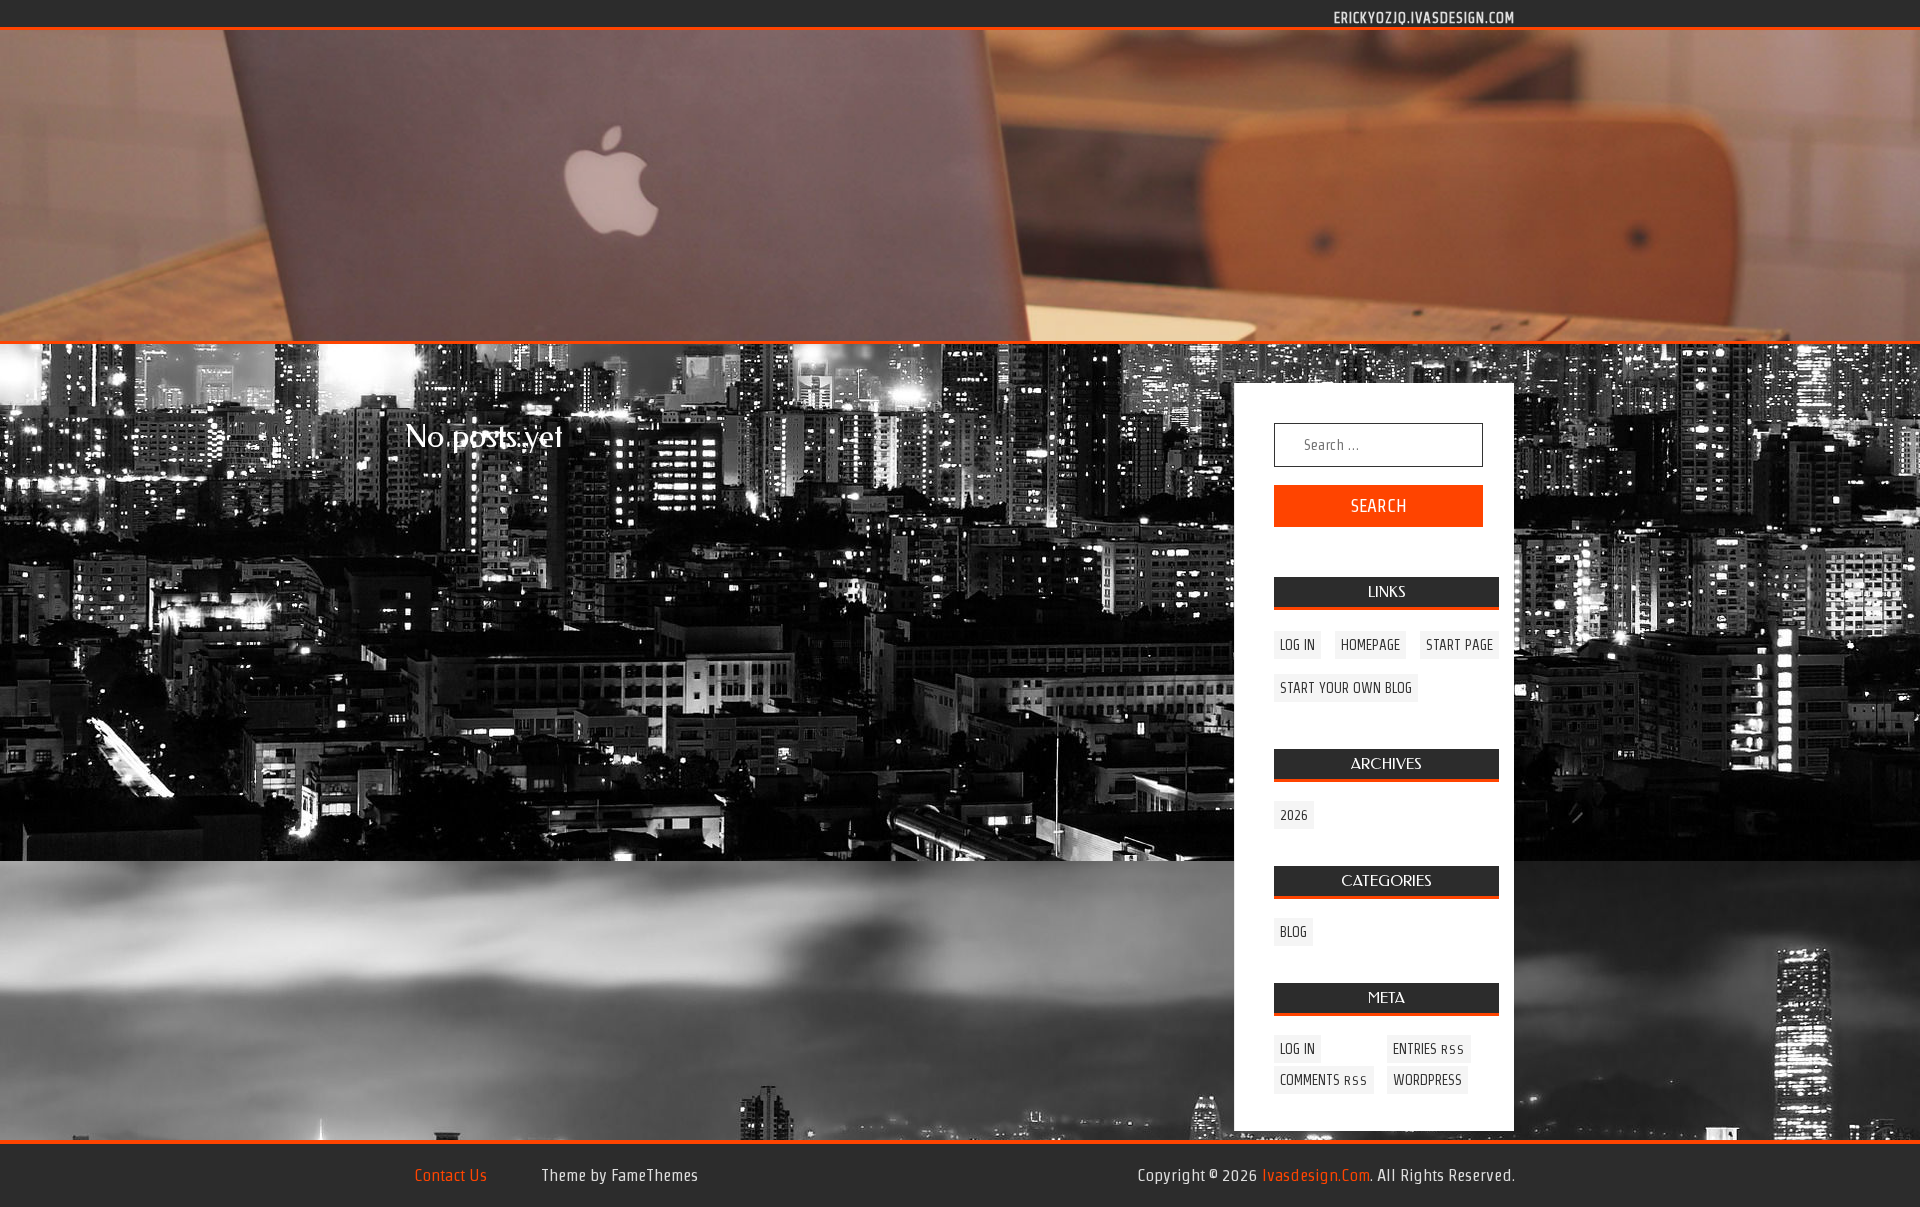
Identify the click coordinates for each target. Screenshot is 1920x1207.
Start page (1459, 645)
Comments (1324, 1080)
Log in (1297, 645)
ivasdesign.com (1316, 1175)
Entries (1429, 1049)
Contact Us (450, 1175)
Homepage (1370, 645)
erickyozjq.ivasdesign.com (1424, 17)
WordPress (1427, 1080)
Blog (1293, 932)
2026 (1294, 815)
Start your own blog (1346, 688)
